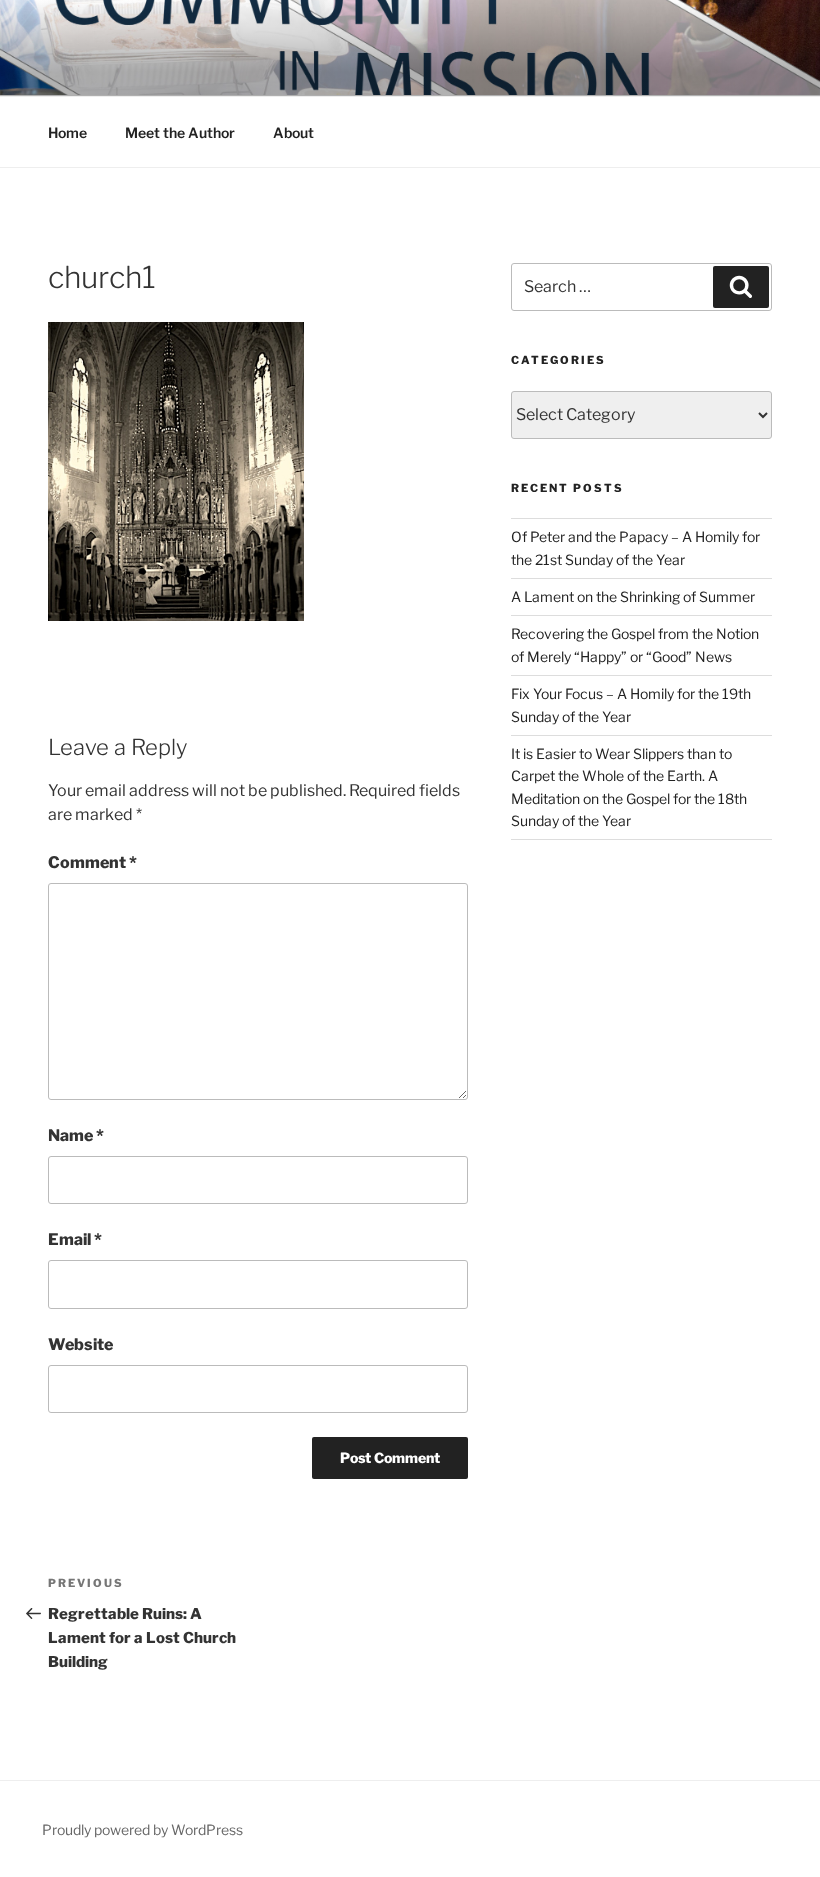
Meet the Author (180, 132)
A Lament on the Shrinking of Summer (633, 596)
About (293, 132)
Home (67, 132)
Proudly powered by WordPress (142, 1829)
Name (76, 1135)
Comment (92, 862)
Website (80, 1344)
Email (75, 1239)
